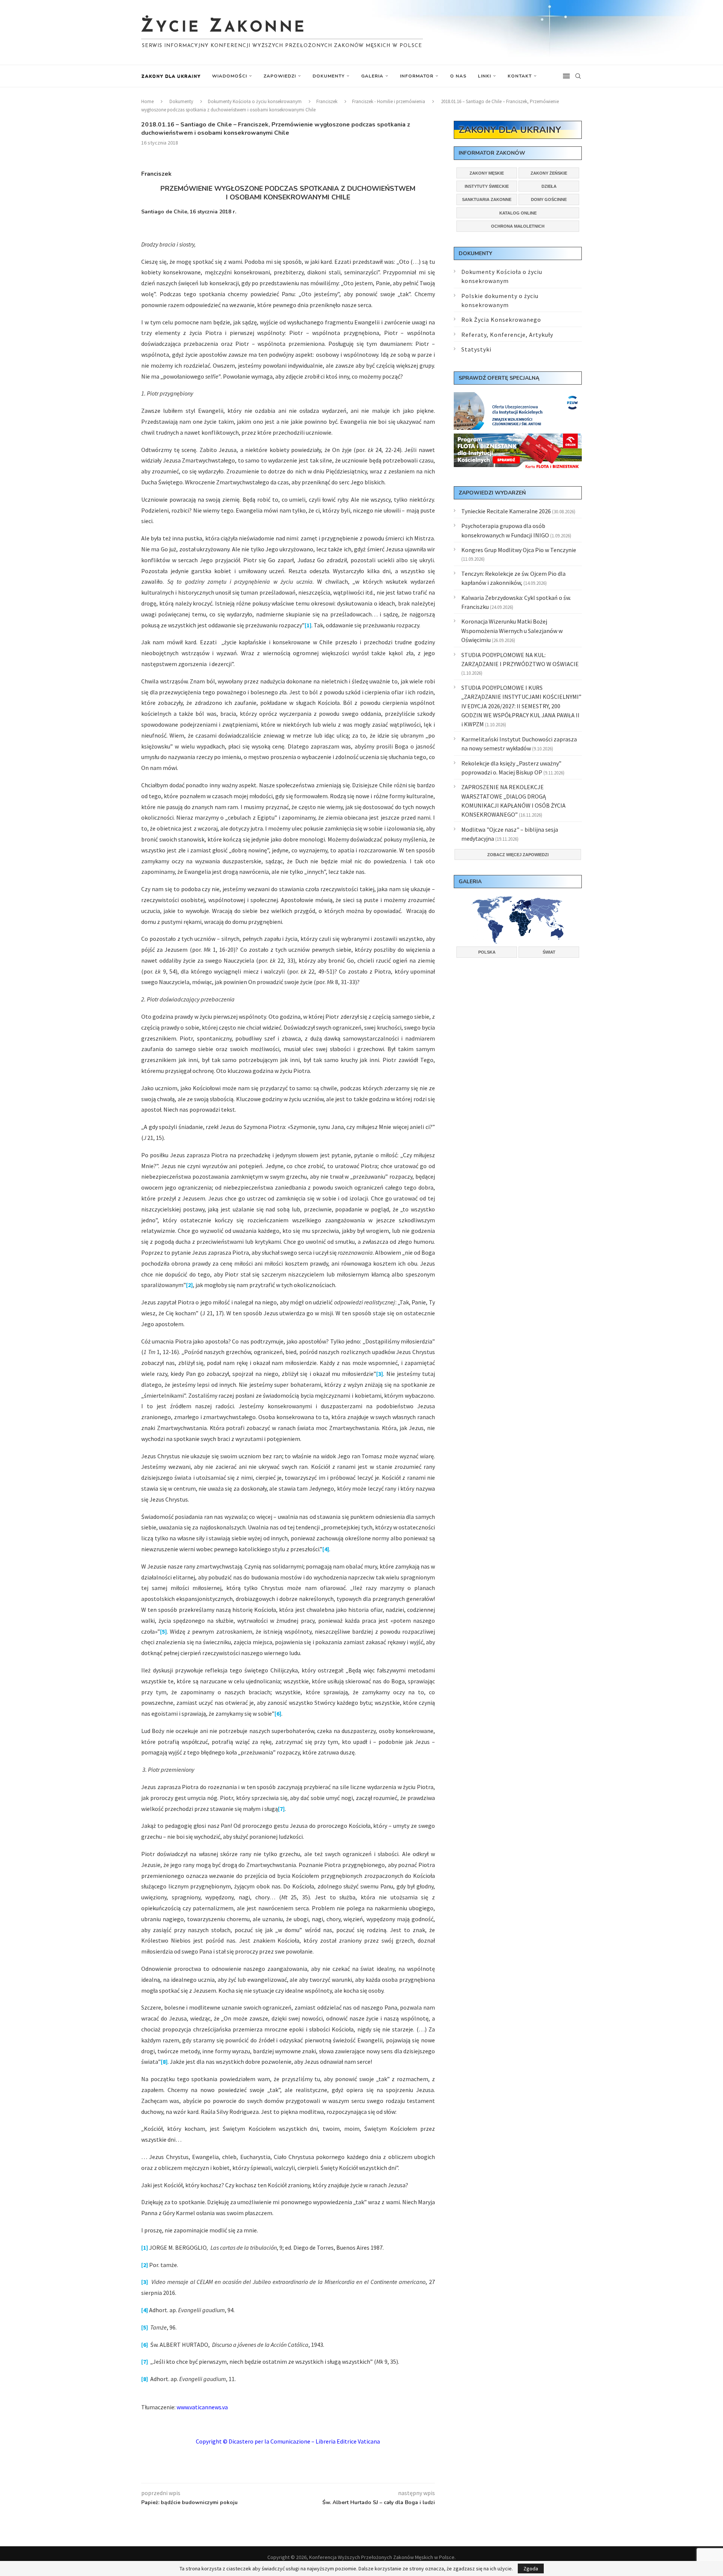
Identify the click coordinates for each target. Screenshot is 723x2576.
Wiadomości (230, 76)
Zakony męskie (487, 173)
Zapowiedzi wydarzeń (492, 493)
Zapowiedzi (280, 76)
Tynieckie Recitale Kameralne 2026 (506, 511)
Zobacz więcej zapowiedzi (518, 855)
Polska (487, 952)
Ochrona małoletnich (518, 226)
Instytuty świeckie (487, 186)
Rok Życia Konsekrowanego (501, 320)
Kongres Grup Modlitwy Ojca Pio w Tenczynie (519, 550)
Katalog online (518, 213)
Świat (549, 952)
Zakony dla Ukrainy (171, 76)
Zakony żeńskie (549, 173)
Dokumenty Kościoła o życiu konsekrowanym (255, 101)
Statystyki (476, 349)
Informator (417, 76)
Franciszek (327, 101)
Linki (484, 76)
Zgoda (531, 2568)
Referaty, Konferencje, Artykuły (507, 335)
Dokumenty (329, 76)
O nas (458, 76)
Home (147, 101)
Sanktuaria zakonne (487, 199)
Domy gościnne (549, 199)
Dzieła (549, 186)
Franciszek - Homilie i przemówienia (389, 101)
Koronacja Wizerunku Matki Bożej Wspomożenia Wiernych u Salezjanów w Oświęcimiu (512, 631)
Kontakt (520, 76)
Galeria (372, 76)
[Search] (578, 76)
